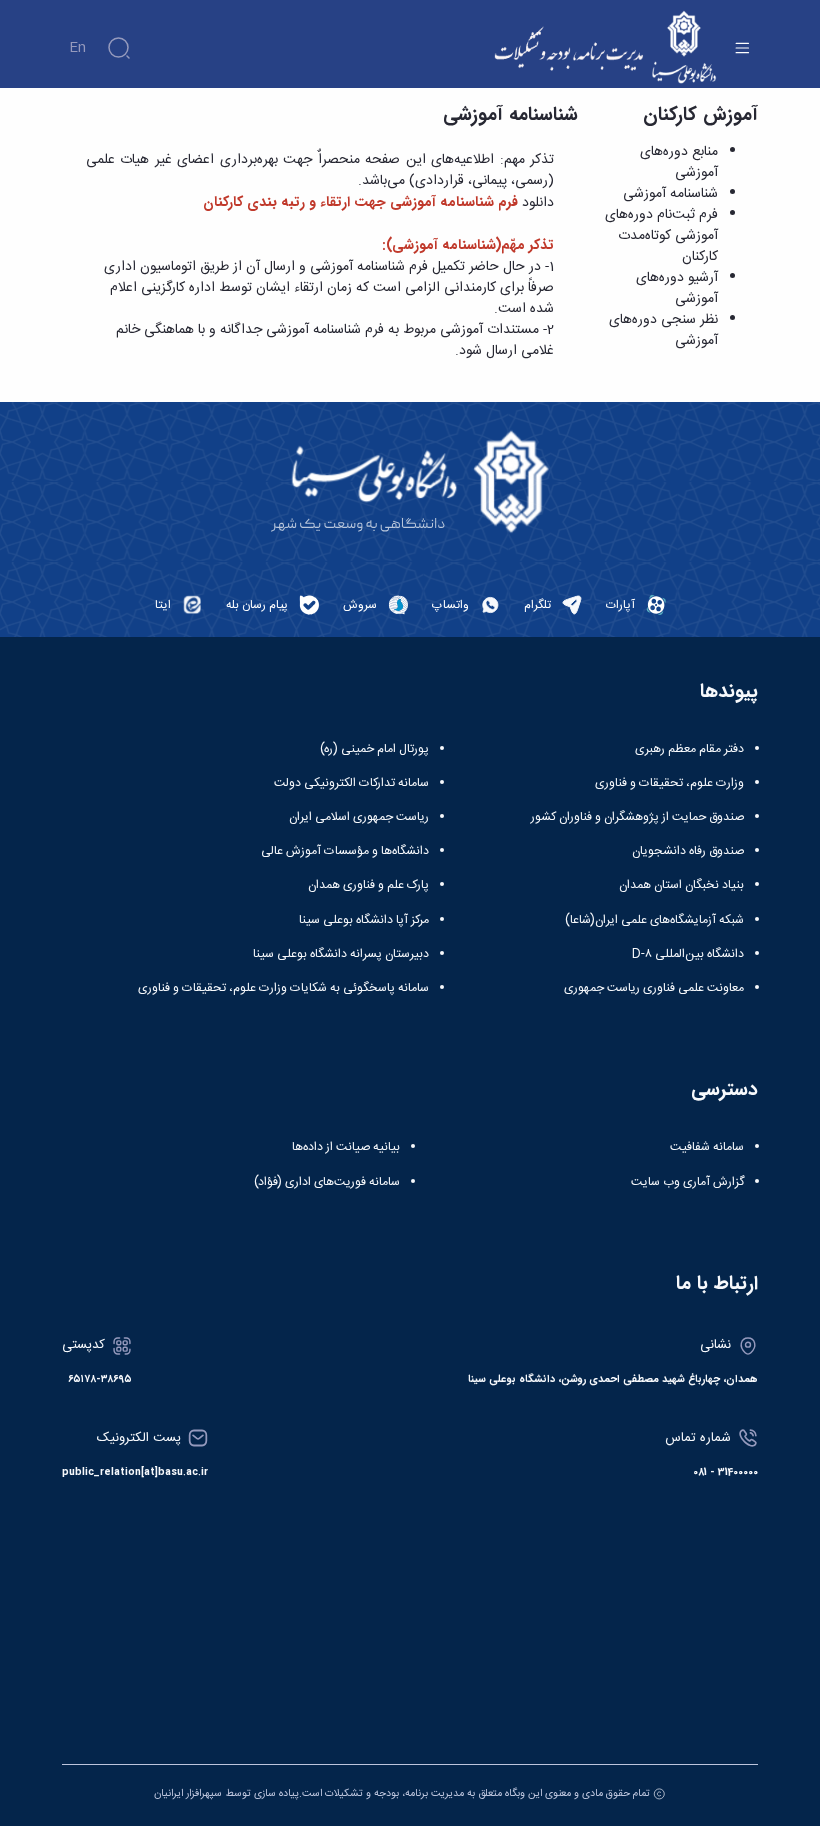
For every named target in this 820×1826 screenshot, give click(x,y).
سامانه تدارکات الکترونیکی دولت (351, 783)
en (77, 48)
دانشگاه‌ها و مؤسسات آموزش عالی (345, 851)
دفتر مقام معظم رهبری (689, 749)
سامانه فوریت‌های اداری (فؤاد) (327, 1182)
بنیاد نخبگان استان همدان (681, 885)
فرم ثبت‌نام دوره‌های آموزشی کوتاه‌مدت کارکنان (661, 236)
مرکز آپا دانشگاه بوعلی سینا (364, 920)
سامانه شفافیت (707, 1147)
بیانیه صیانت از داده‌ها (346, 1147)
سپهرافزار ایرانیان (188, 1793)
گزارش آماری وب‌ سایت (687, 1182)
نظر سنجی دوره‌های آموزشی (663, 330)
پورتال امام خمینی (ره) (374, 749)
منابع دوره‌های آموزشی (679, 162)
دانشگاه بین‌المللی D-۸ (688, 954)
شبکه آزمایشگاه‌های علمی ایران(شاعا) (654, 920)
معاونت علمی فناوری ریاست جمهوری (654, 988)
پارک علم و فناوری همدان (368, 885)
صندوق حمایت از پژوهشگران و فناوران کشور (637, 817)
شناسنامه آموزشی (670, 194)
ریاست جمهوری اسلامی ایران (359, 817)
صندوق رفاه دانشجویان (688, 851)
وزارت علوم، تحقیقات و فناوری (669, 783)
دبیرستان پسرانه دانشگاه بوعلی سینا (341, 954)
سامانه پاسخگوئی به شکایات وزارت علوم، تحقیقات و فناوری (283, 988)
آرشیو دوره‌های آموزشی (677, 288)
